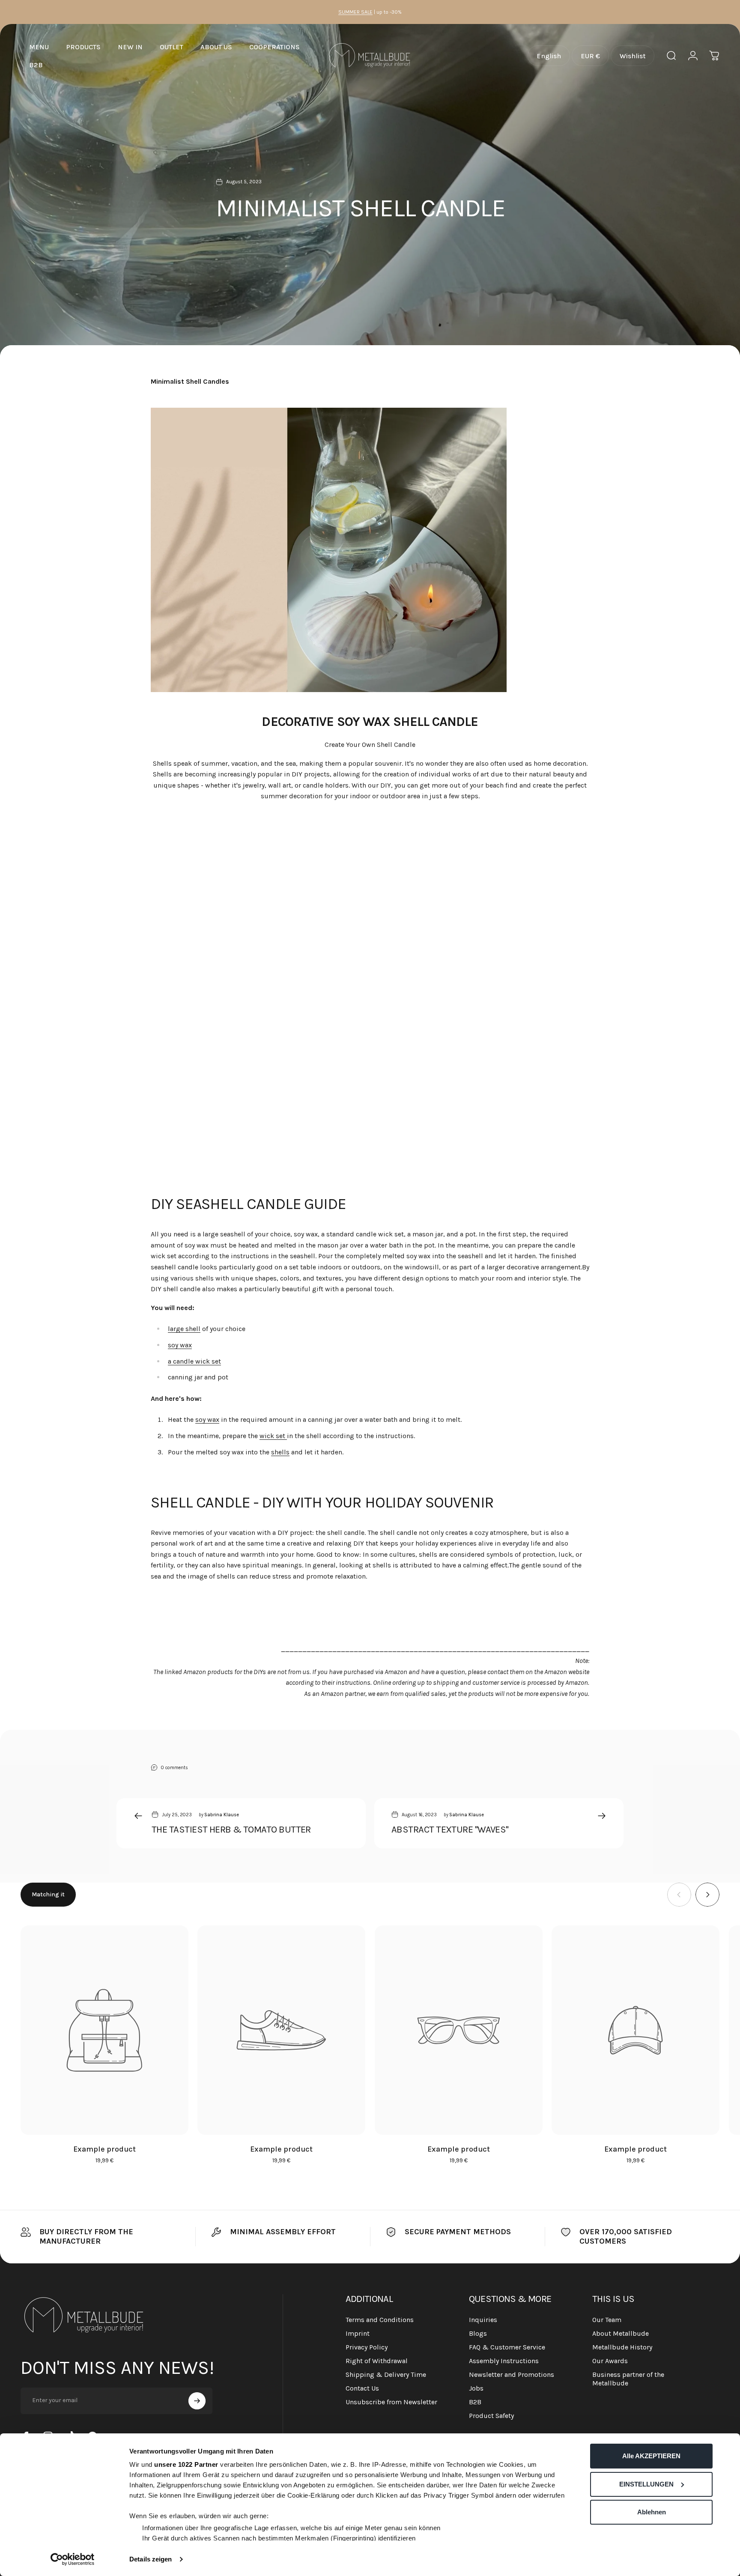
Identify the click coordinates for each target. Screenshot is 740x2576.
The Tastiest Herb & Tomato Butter (231, 1830)
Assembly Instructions (504, 2361)
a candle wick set (194, 1361)
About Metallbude (621, 2333)
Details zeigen (151, 2559)
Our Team (607, 2320)
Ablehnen (652, 2512)
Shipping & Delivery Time (386, 2375)
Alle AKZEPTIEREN (651, 2456)
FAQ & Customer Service (507, 2347)
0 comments (175, 1767)
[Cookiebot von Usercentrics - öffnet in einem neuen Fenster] (73, 2559)
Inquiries (483, 2320)
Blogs (478, 2333)
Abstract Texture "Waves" (450, 1830)
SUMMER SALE (355, 12)
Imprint (358, 2333)
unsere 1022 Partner (186, 2464)
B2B (475, 2402)
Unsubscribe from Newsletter (391, 2402)
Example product (104, 2149)
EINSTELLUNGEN (646, 2484)
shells (280, 1452)
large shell (184, 1329)
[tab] (48, 1895)
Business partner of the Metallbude (628, 2379)
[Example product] (104, 2030)
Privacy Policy (367, 2347)
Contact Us (362, 2388)
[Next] (707, 1895)
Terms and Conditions (380, 2320)
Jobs (476, 2388)
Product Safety (491, 2416)
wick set (273, 1436)
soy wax (180, 1345)
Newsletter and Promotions (512, 2375)
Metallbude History (622, 2347)
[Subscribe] (197, 2401)
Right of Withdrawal (377, 2361)
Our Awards (610, 2361)
